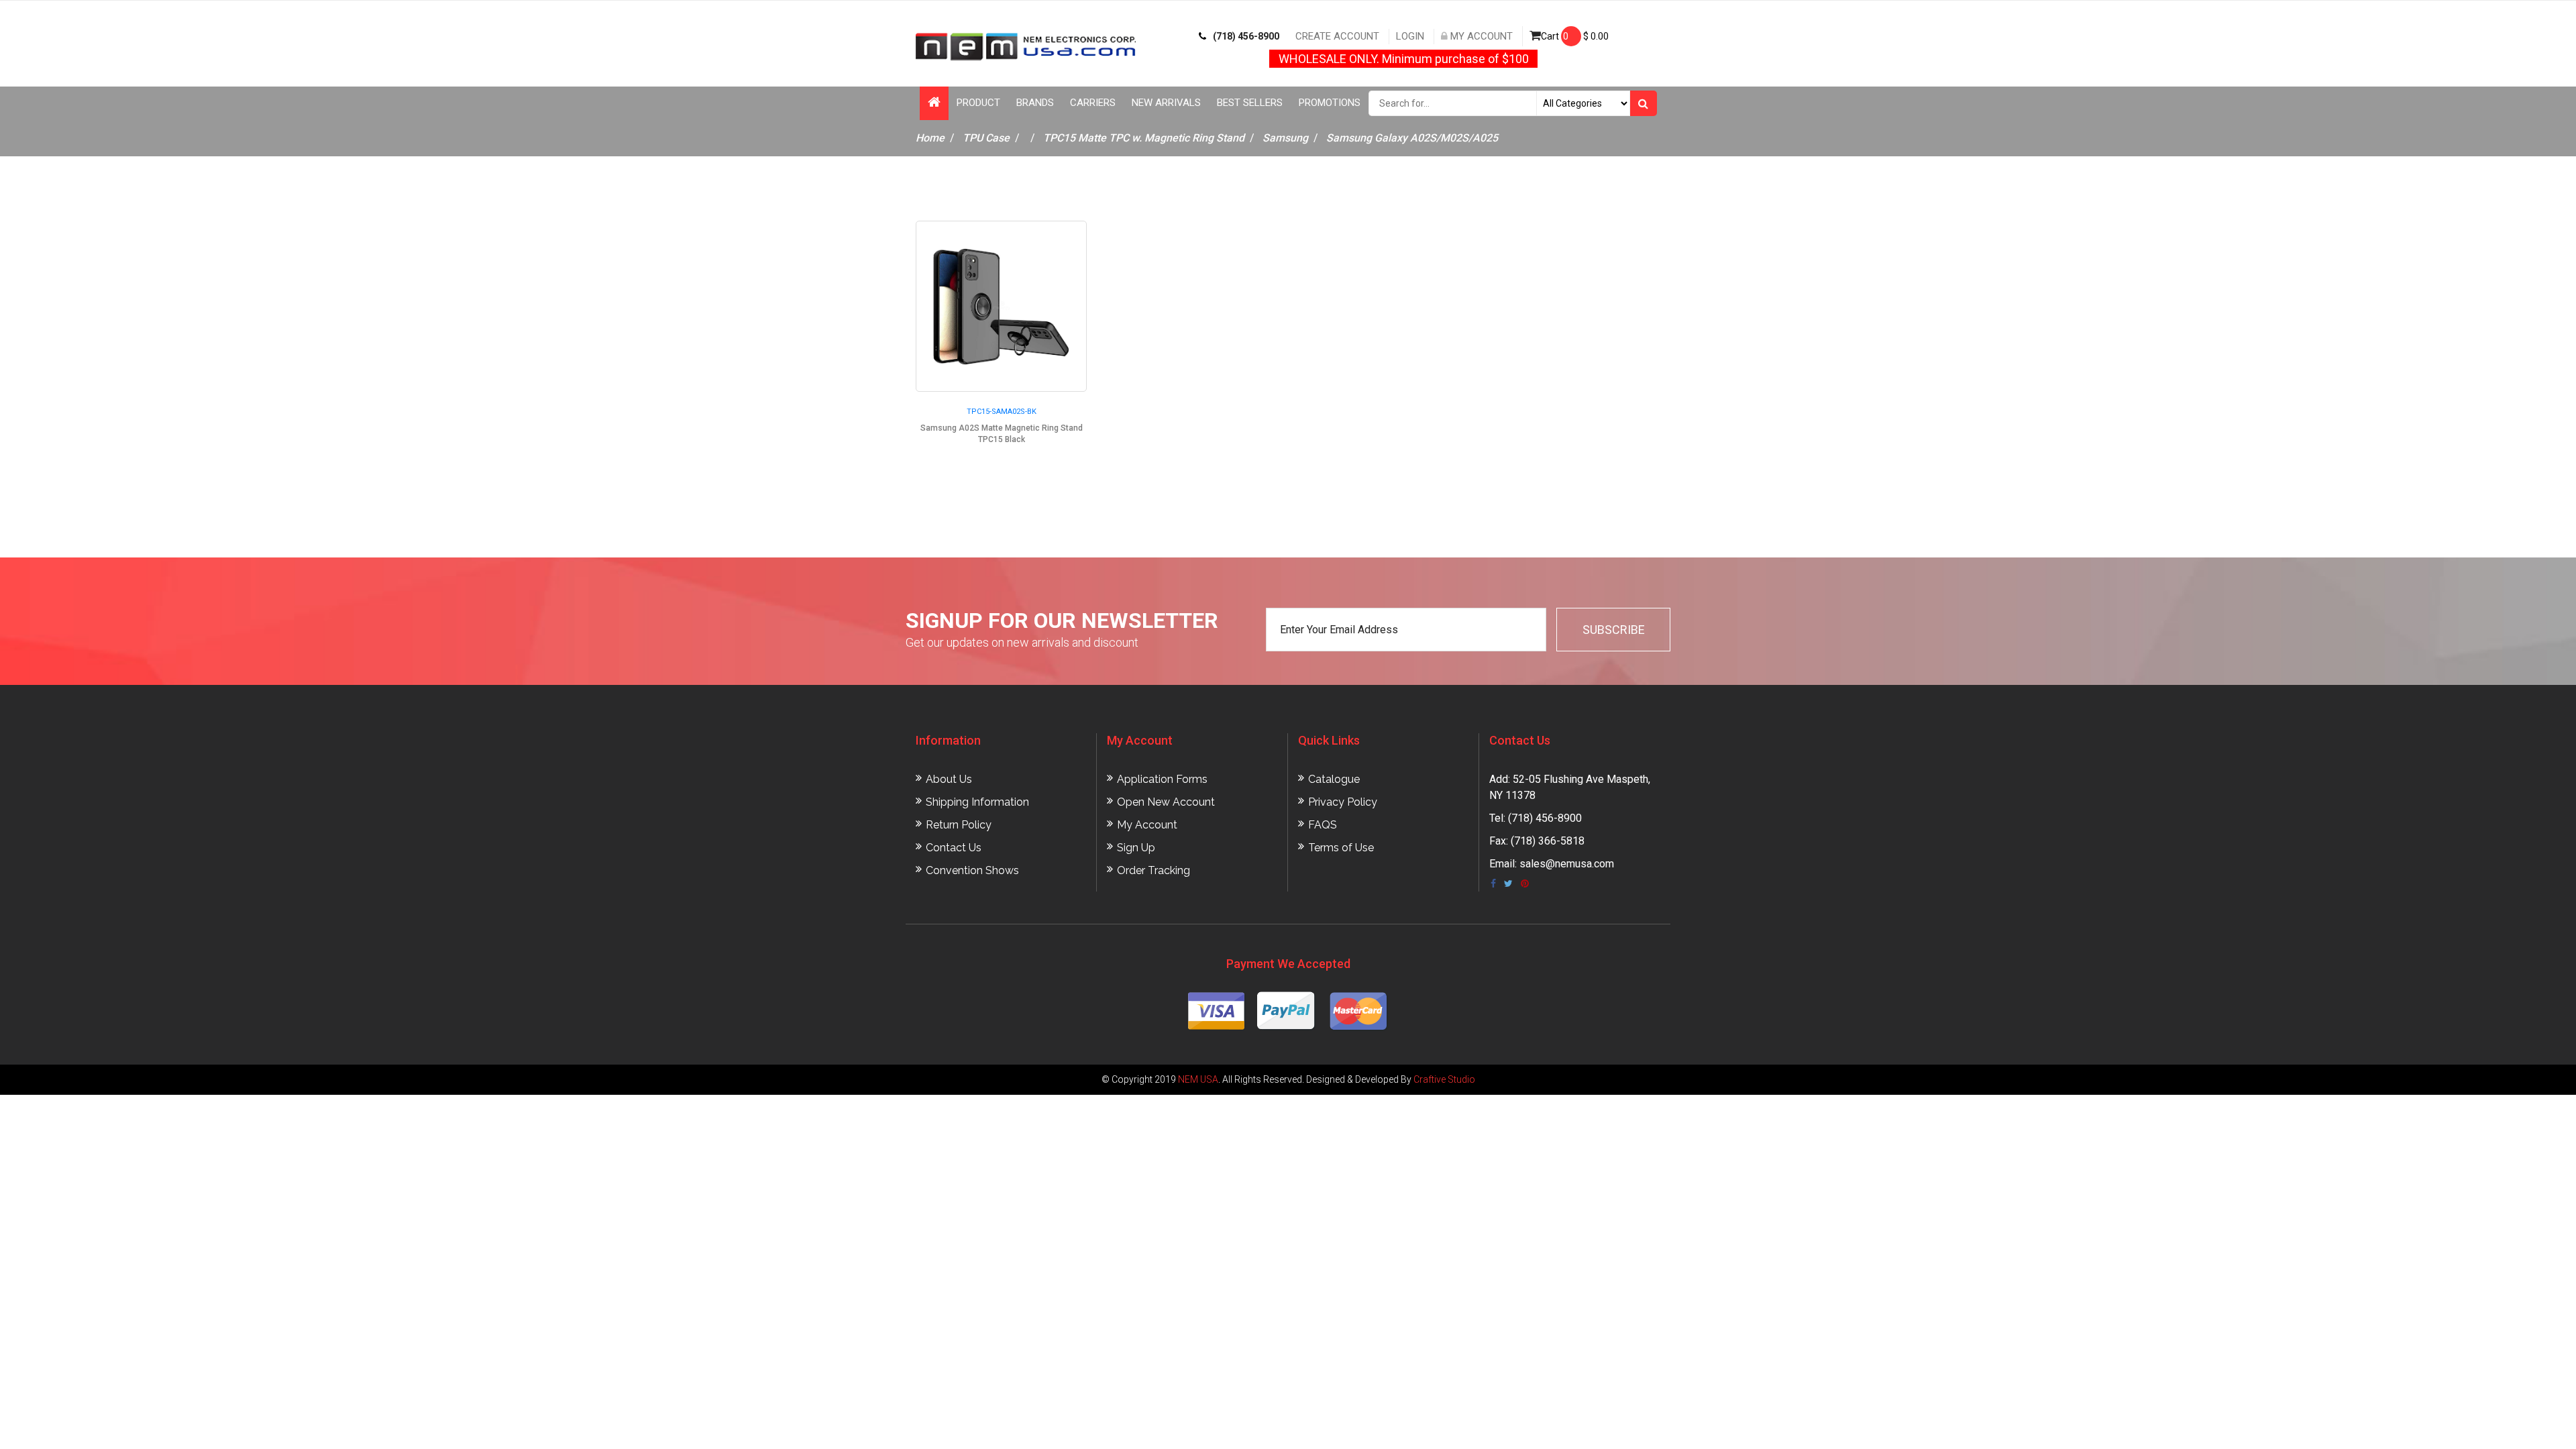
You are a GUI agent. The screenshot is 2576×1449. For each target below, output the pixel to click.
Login (1410, 36)
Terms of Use (1341, 848)
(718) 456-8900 (1246, 36)
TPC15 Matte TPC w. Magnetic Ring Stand (1144, 138)
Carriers (1093, 103)
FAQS (1323, 825)
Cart (1575, 36)
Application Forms (1162, 779)
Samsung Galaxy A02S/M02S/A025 (1412, 138)
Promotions (1330, 103)
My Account (1480, 36)
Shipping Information (977, 802)
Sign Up (1136, 848)
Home (930, 138)
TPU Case (986, 138)
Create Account (1337, 36)
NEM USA (1198, 1079)
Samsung (1285, 138)
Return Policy (959, 825)
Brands (1035, 103)
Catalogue (1334, 779)
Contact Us (954, 848)
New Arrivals (1166, 103)
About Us (949, 779)
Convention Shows (972, 870)
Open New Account (1166, 802)
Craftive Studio (1444, 1079)
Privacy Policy (1343, 802)
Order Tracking (1153, 870)
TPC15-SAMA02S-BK (1002, 412)
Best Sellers (1250, 103)
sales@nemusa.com (1567, 864)
